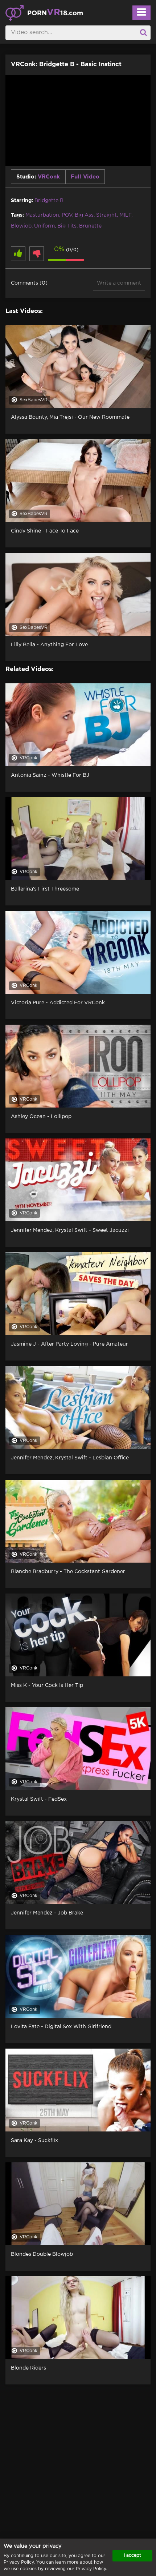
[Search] (143, 33)
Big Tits (67, 226)
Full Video (85, 177)
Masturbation (42, 215)
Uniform (44, 226)
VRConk (49, 177)
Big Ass (84, 215)
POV (67, 215)
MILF (125, 215)
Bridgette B (49, 201)
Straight (106, 215)
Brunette (90, 226)
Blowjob (21, 226)
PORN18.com (55, 13)
